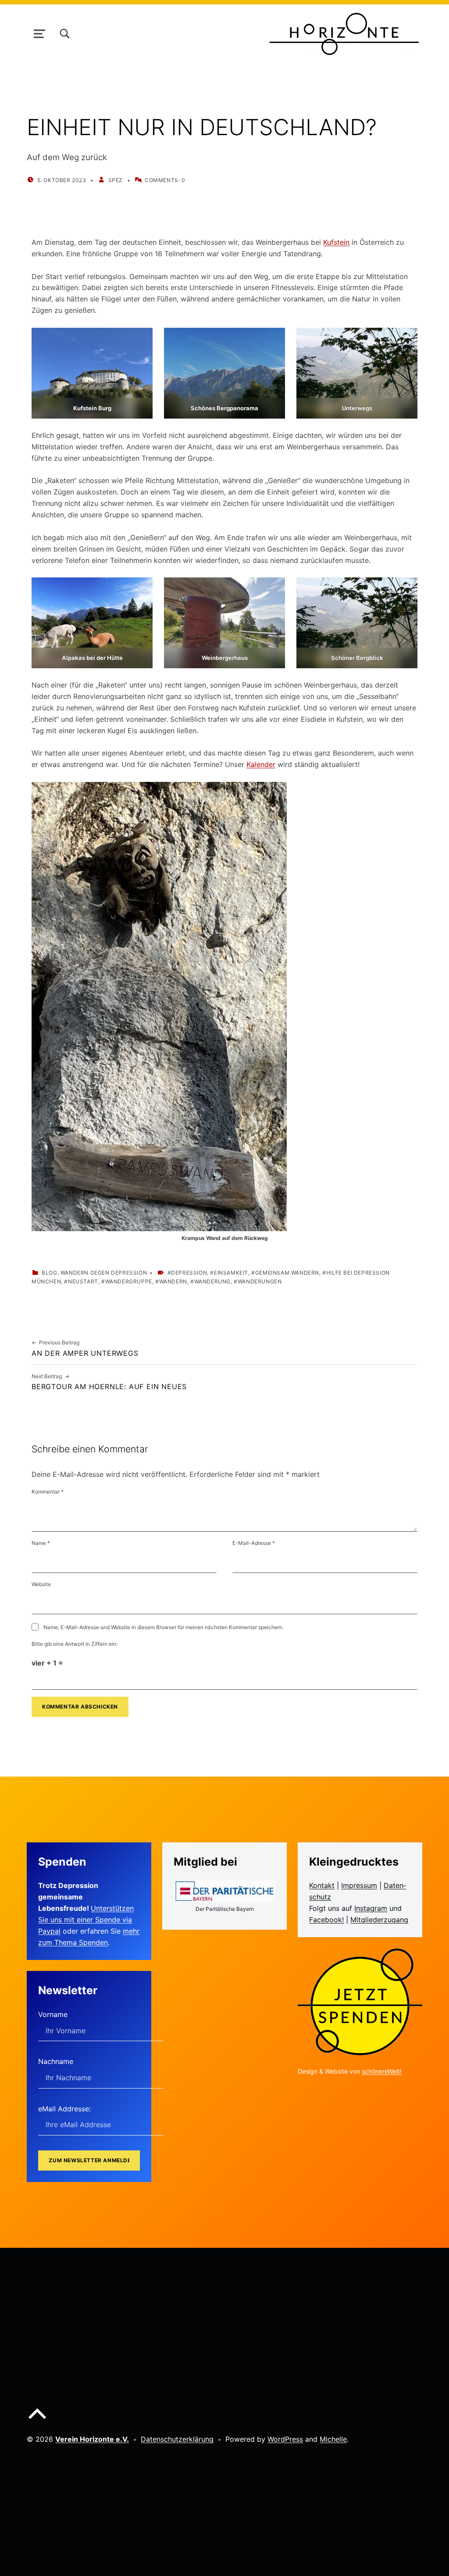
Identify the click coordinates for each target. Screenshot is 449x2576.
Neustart (83, 1281)
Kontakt (322, 1885)
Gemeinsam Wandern (287, 1273)
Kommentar (48, 1492)
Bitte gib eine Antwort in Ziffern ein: (75, 1644)
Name (41, 1543)
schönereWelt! (382, 2071)
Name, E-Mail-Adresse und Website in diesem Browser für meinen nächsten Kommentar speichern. (164, 1627)
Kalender (261, 764)
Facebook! (326, 1920)
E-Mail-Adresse (254, 1543)
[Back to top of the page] (37, 2421)
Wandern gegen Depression (104, 1273)
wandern (173, 1281)
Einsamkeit (231, 1273)
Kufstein (336, 242)
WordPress (285, 2439)
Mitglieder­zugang (379, 1920)
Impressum (359, 1885)
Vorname (53, 2014)
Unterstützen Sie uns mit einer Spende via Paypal (86, 1920)
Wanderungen (260, 1281)
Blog (49, 1273)
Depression (189, 1273)
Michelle (333, 2439)
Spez (116, 180)
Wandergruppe (129, 1281)
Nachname (56, 2061)
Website (41, 1584)
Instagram (371, 1908)
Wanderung (212, 1281)
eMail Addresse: (64, 2109)
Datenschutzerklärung (177, 2439)
